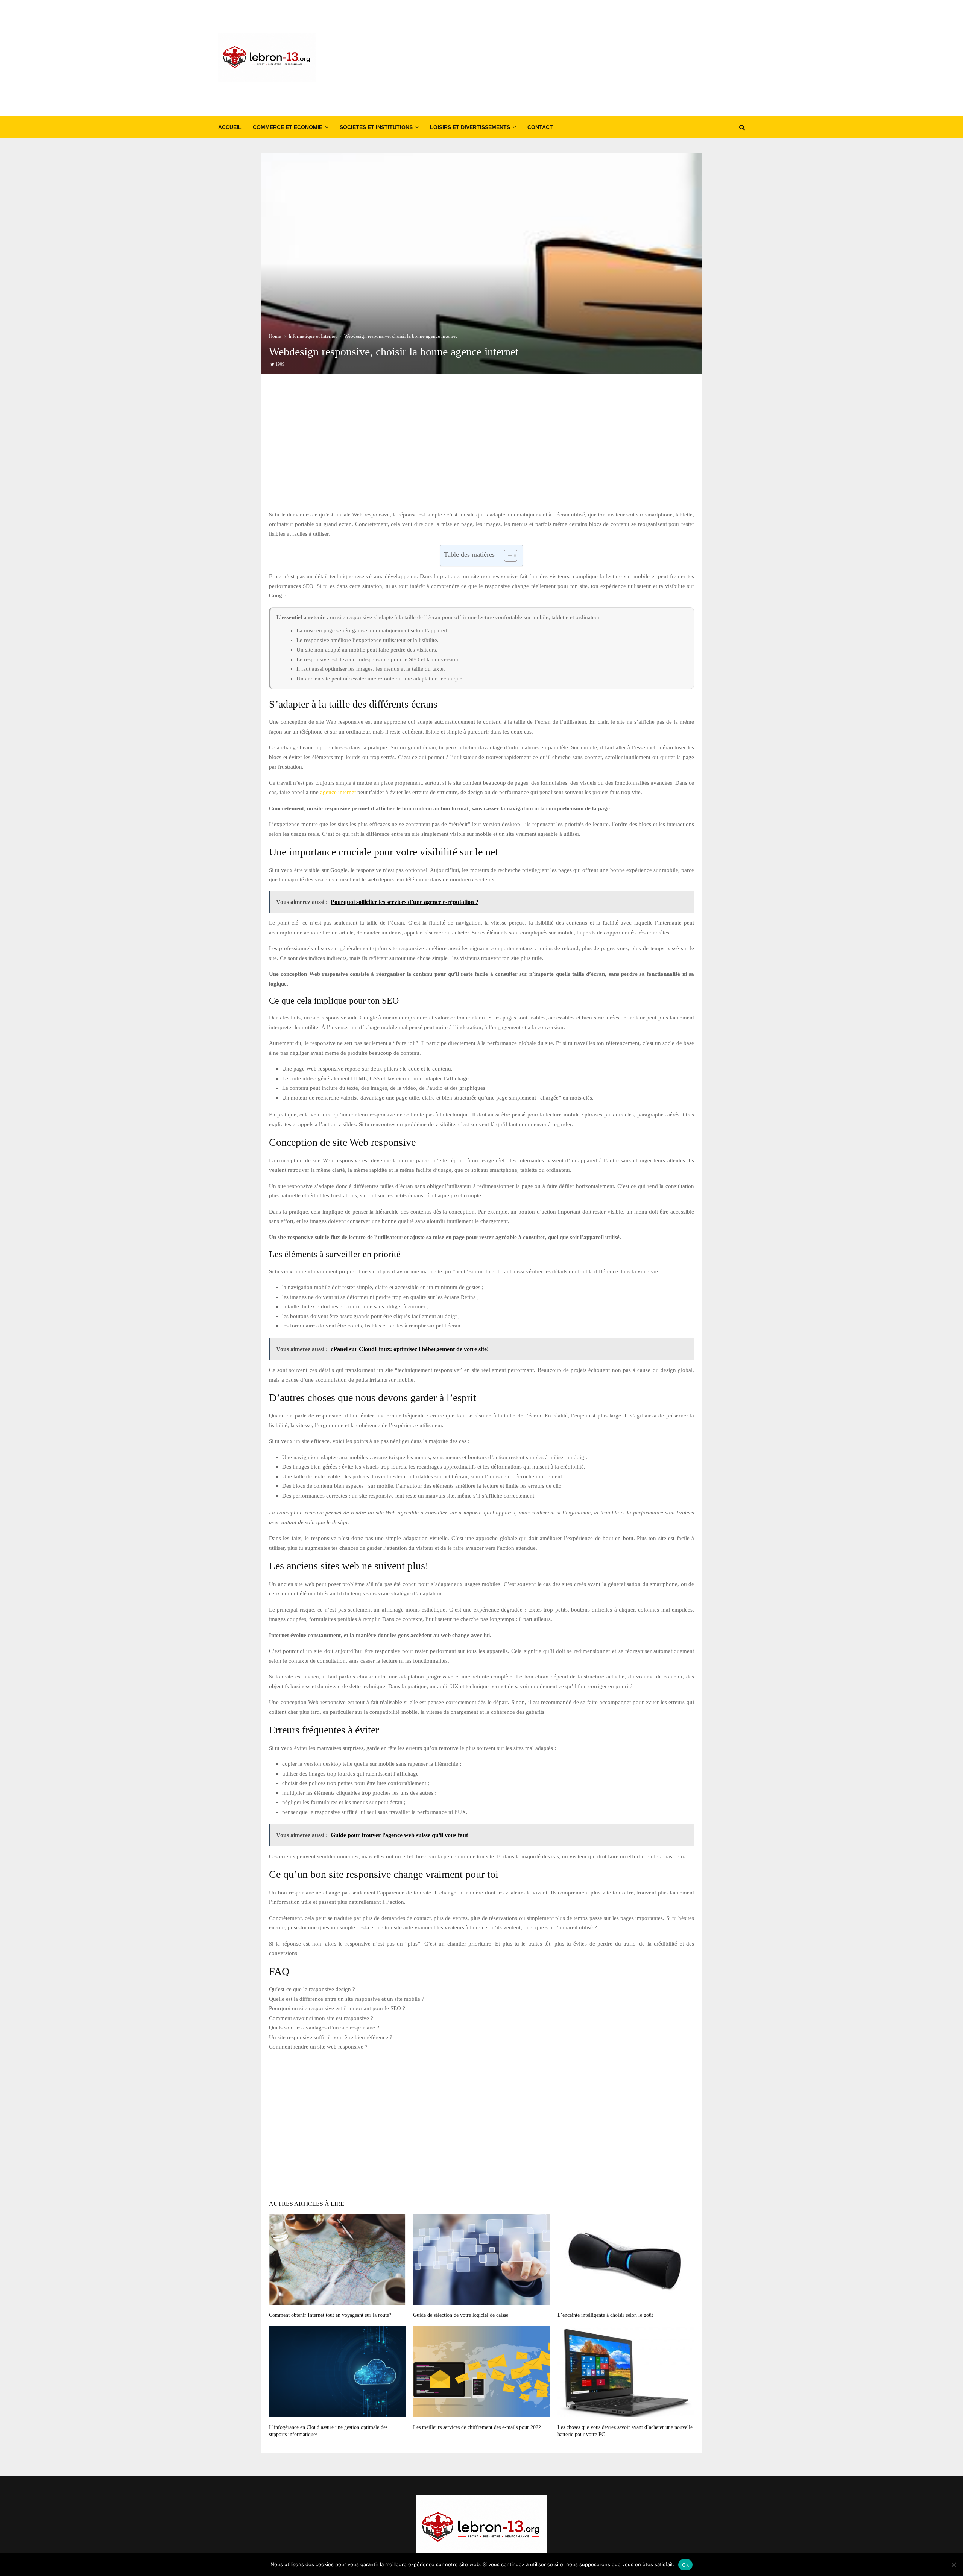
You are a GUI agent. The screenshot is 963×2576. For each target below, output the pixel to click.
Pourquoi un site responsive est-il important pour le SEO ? (337, 2008)
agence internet (338, 792)
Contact (540, 127)
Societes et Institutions (376, 127)
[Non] (954, 2565)
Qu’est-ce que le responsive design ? (312, 1989)
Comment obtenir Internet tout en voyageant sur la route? (330, 2315)
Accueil (230, 127)
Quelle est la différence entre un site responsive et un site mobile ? (347, 1999)
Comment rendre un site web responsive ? (318, 2047)
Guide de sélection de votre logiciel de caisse (461, 2315)
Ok (685, 2565)
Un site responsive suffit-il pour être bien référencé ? (331, 2037)
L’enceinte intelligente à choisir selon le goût (605, 2315)
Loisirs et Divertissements (470, 127)
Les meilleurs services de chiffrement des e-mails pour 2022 (477, 2427)
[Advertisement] (608, 58)
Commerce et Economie (288, 127)
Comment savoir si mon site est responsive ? (321, 2018)
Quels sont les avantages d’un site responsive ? (324, 2028)
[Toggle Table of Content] (507, 556)
